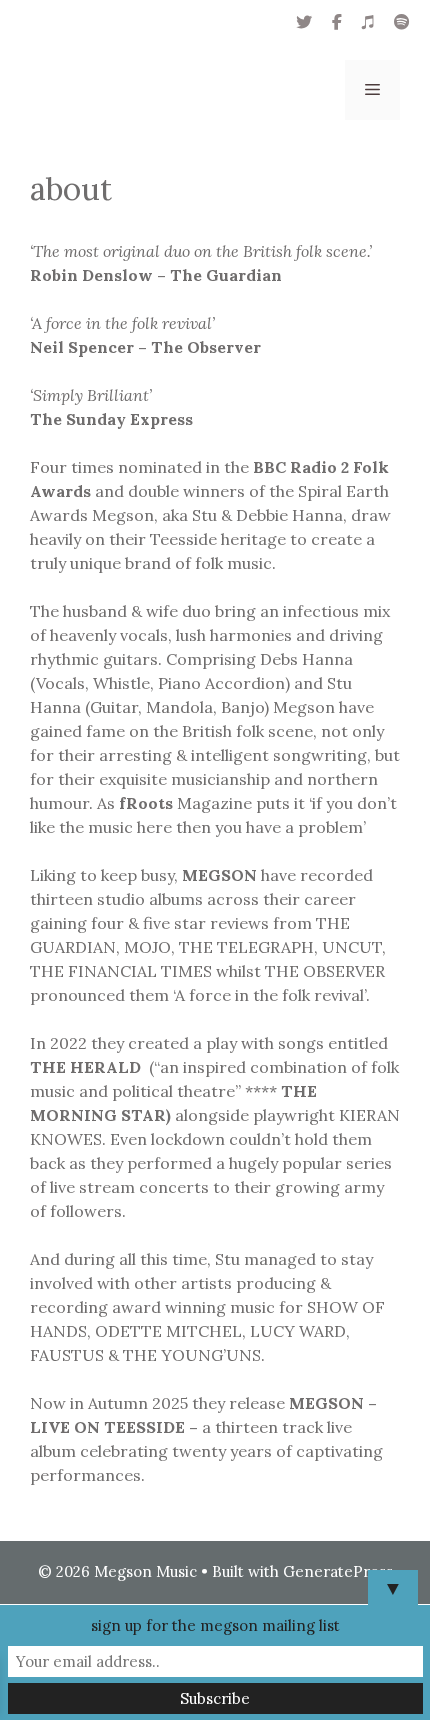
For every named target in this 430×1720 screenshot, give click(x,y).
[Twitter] (304, 22)
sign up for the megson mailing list (215, 1625)
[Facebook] (337, 22)
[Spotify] (402, 22)
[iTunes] (368, 22)
